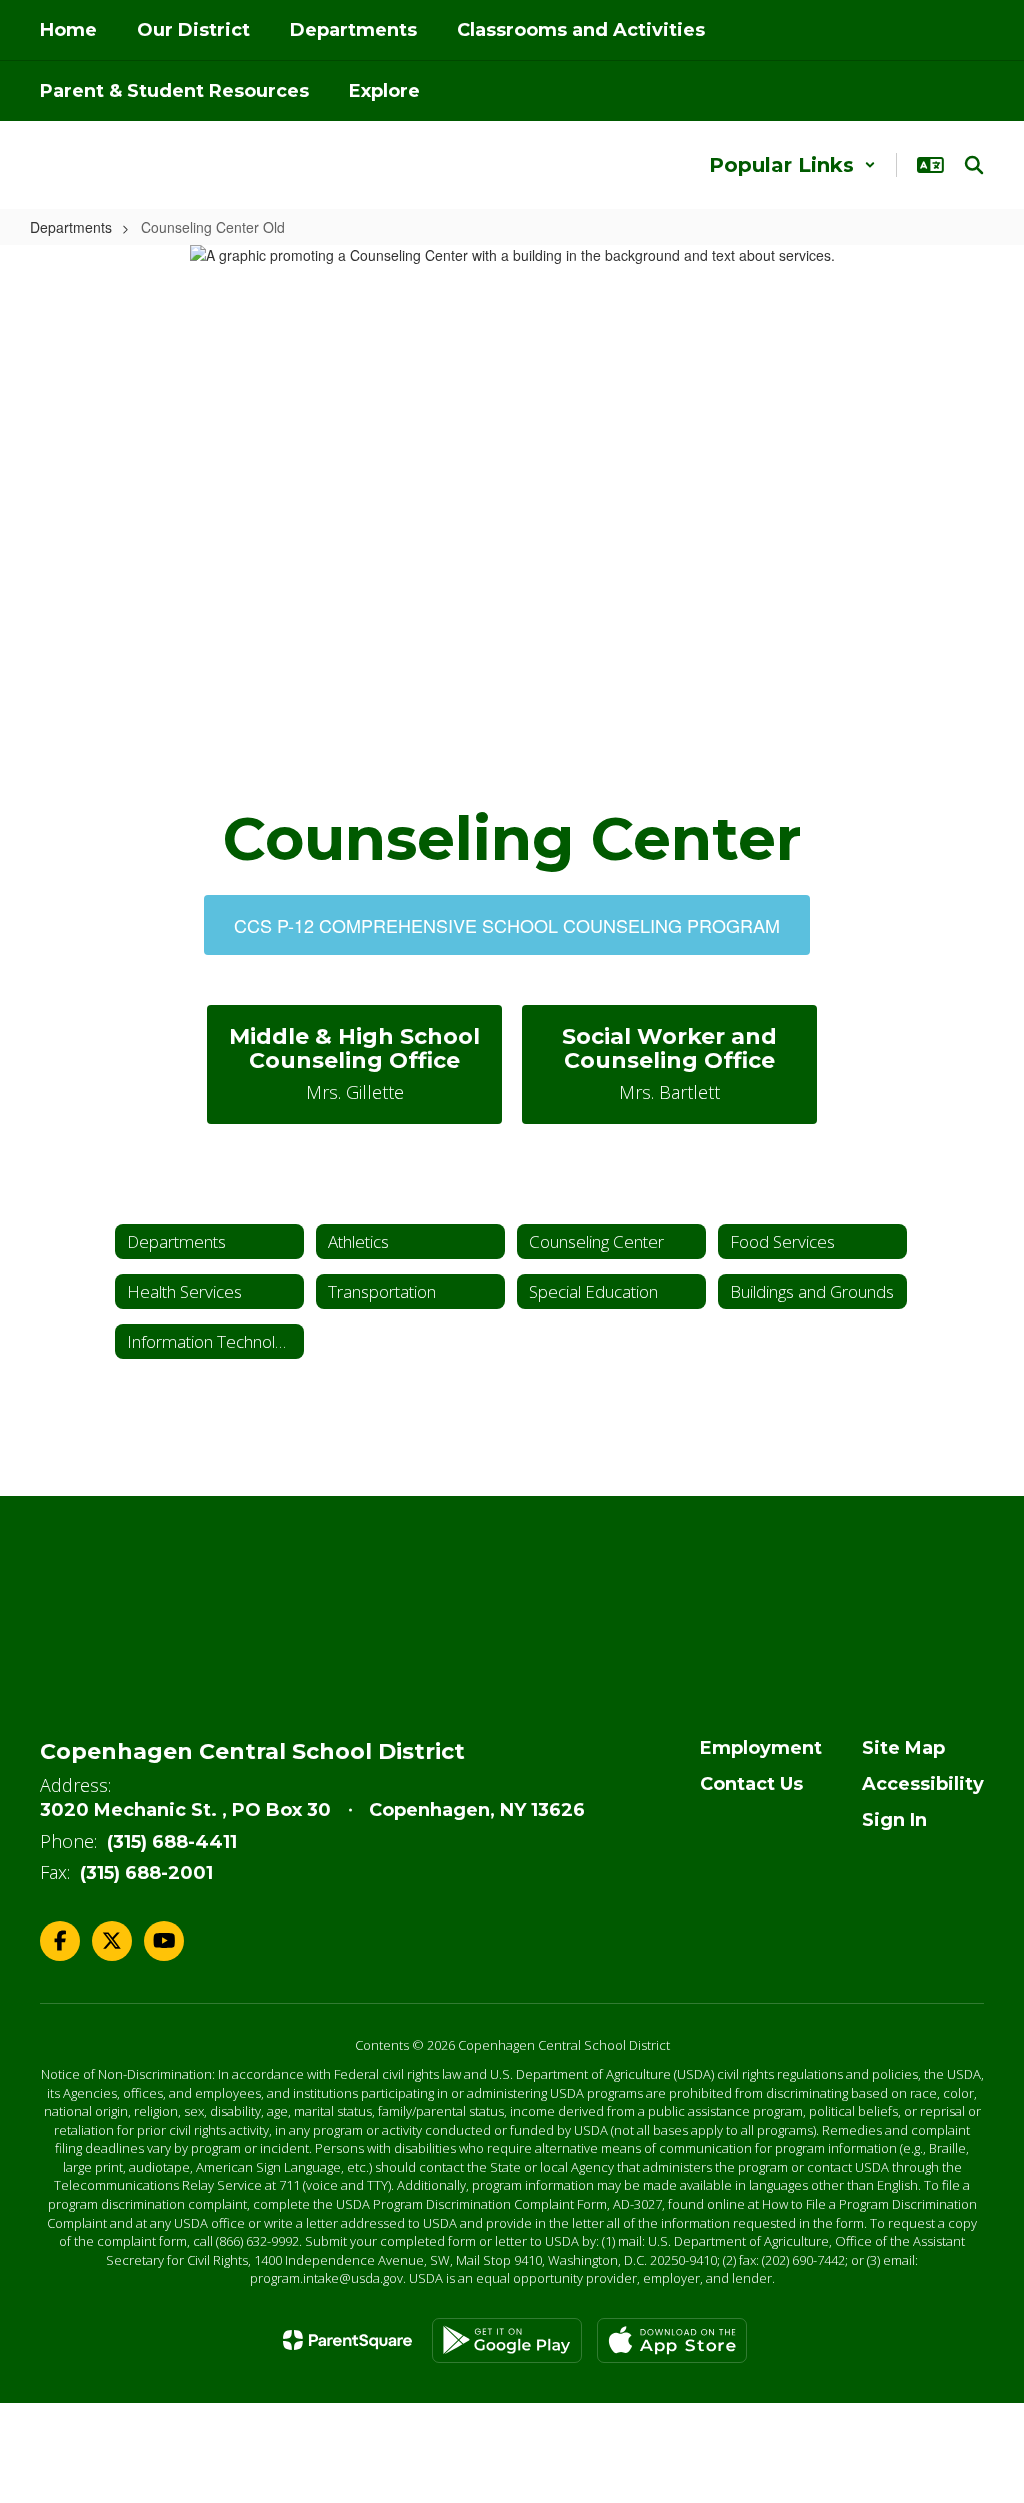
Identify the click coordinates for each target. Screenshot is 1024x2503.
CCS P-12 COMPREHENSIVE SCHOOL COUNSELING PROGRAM (507, 925)
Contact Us (751, 1784)
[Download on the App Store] (672, 2340)
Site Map (903, 1748)
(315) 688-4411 (172, 1842)
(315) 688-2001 (146, 1873)
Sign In (894, 1820)
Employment (761, 1748)
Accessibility (923, 1784)
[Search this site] (974, 165)
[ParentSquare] (347, 2340)
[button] (792, 165)
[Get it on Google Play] (507, 2340)
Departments (71, 227)
